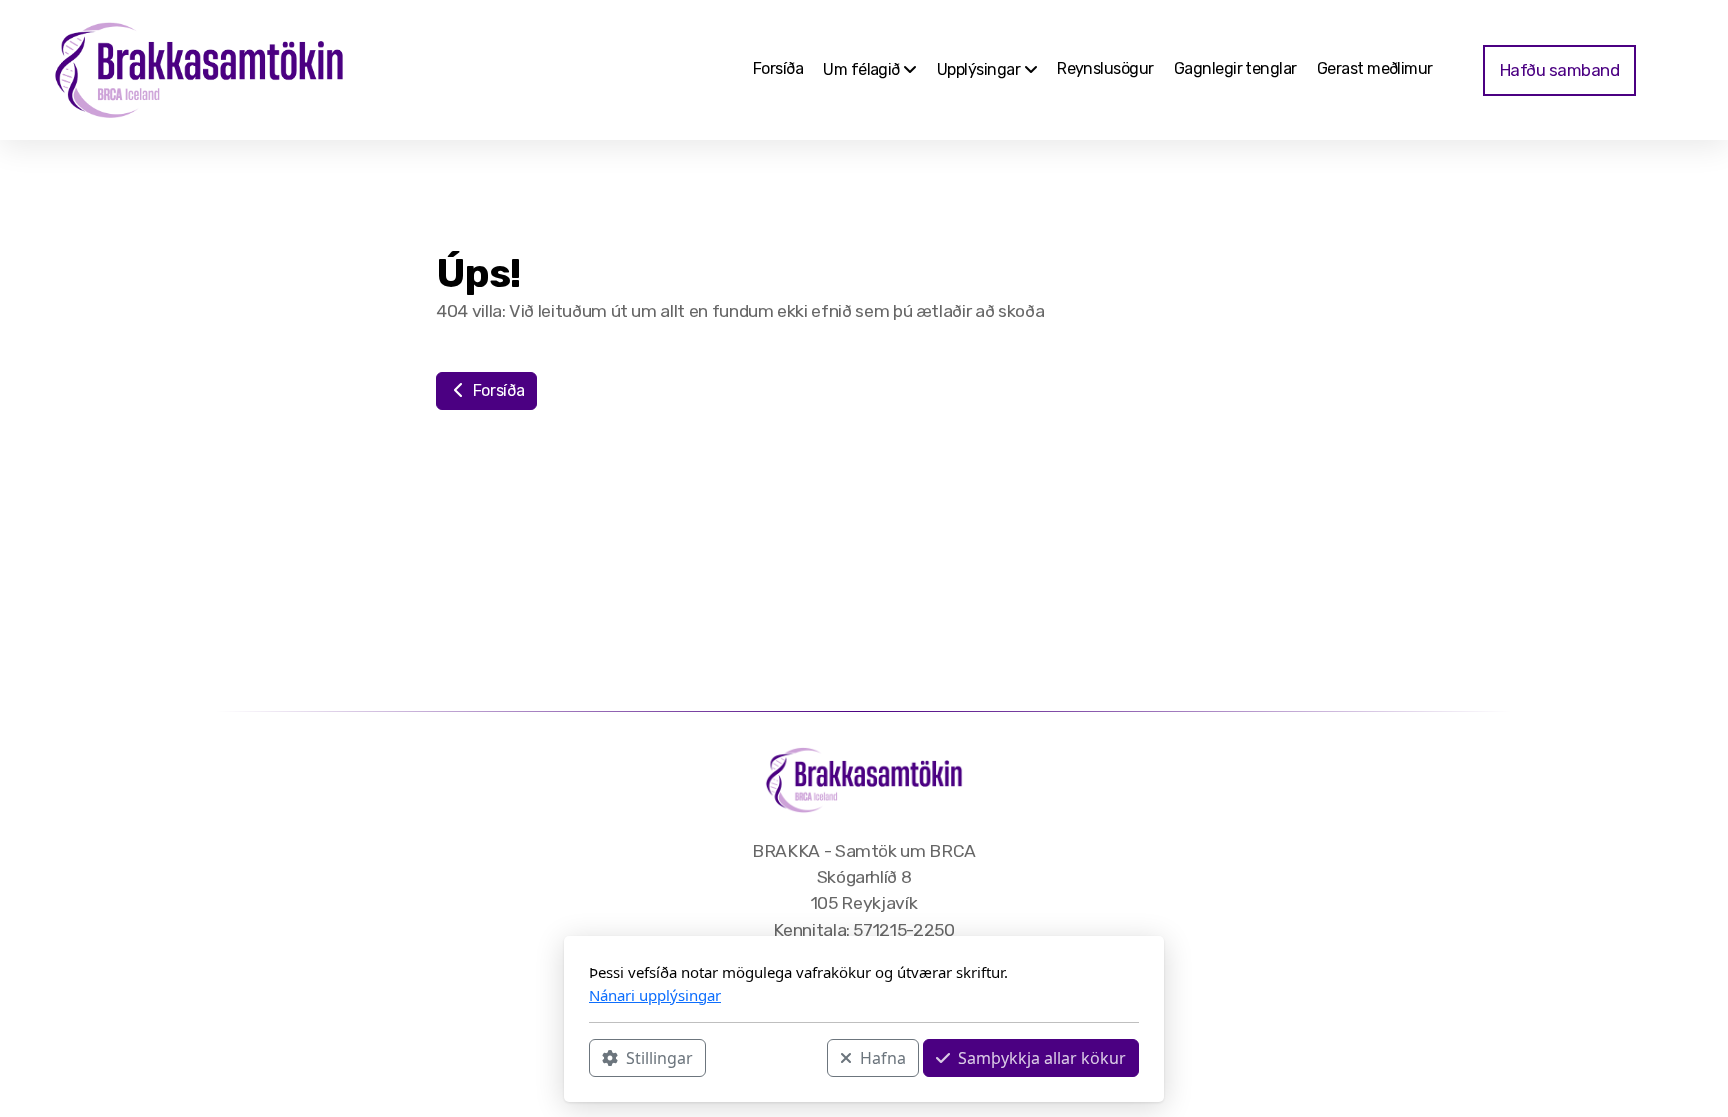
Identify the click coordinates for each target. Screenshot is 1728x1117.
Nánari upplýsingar (655, 995)
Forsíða (496, 390)
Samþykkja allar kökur (1042, 1058)
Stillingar (659, 1058)
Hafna (883, 1058)
